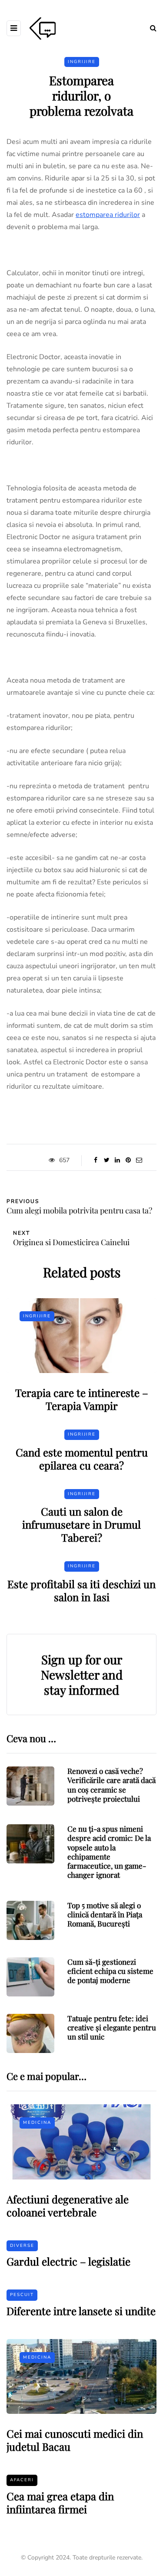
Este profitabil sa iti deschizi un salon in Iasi (81, 1590)
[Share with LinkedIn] (118, 1160)
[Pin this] (128, 1160)
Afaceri (22, 2480)
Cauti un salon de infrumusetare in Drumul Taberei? (81, 1524)
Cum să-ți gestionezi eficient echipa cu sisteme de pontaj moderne (110, 1971)
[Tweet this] (107, 1160)
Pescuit (22, 2295)
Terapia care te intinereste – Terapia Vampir (82, 1399)
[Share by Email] (139, 1160)
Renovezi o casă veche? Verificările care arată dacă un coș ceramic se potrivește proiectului (111, 1785)
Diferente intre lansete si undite (81, 2311)
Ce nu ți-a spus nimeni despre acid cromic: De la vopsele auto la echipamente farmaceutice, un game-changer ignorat (109, 1852)
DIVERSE (22, 2246)
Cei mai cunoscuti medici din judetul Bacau (75, 2440)
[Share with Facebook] (96, 1160)
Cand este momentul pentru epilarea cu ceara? (82, 1459)
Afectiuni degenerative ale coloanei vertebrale (68, 2206)
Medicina (37, 2123)
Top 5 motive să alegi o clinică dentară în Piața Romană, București (105, 1915)
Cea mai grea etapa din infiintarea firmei (60, 2503)
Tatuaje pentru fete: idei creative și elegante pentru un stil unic (112, 2028)
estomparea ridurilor (108, 215)
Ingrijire (82, 62)
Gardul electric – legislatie (68, 2261)
